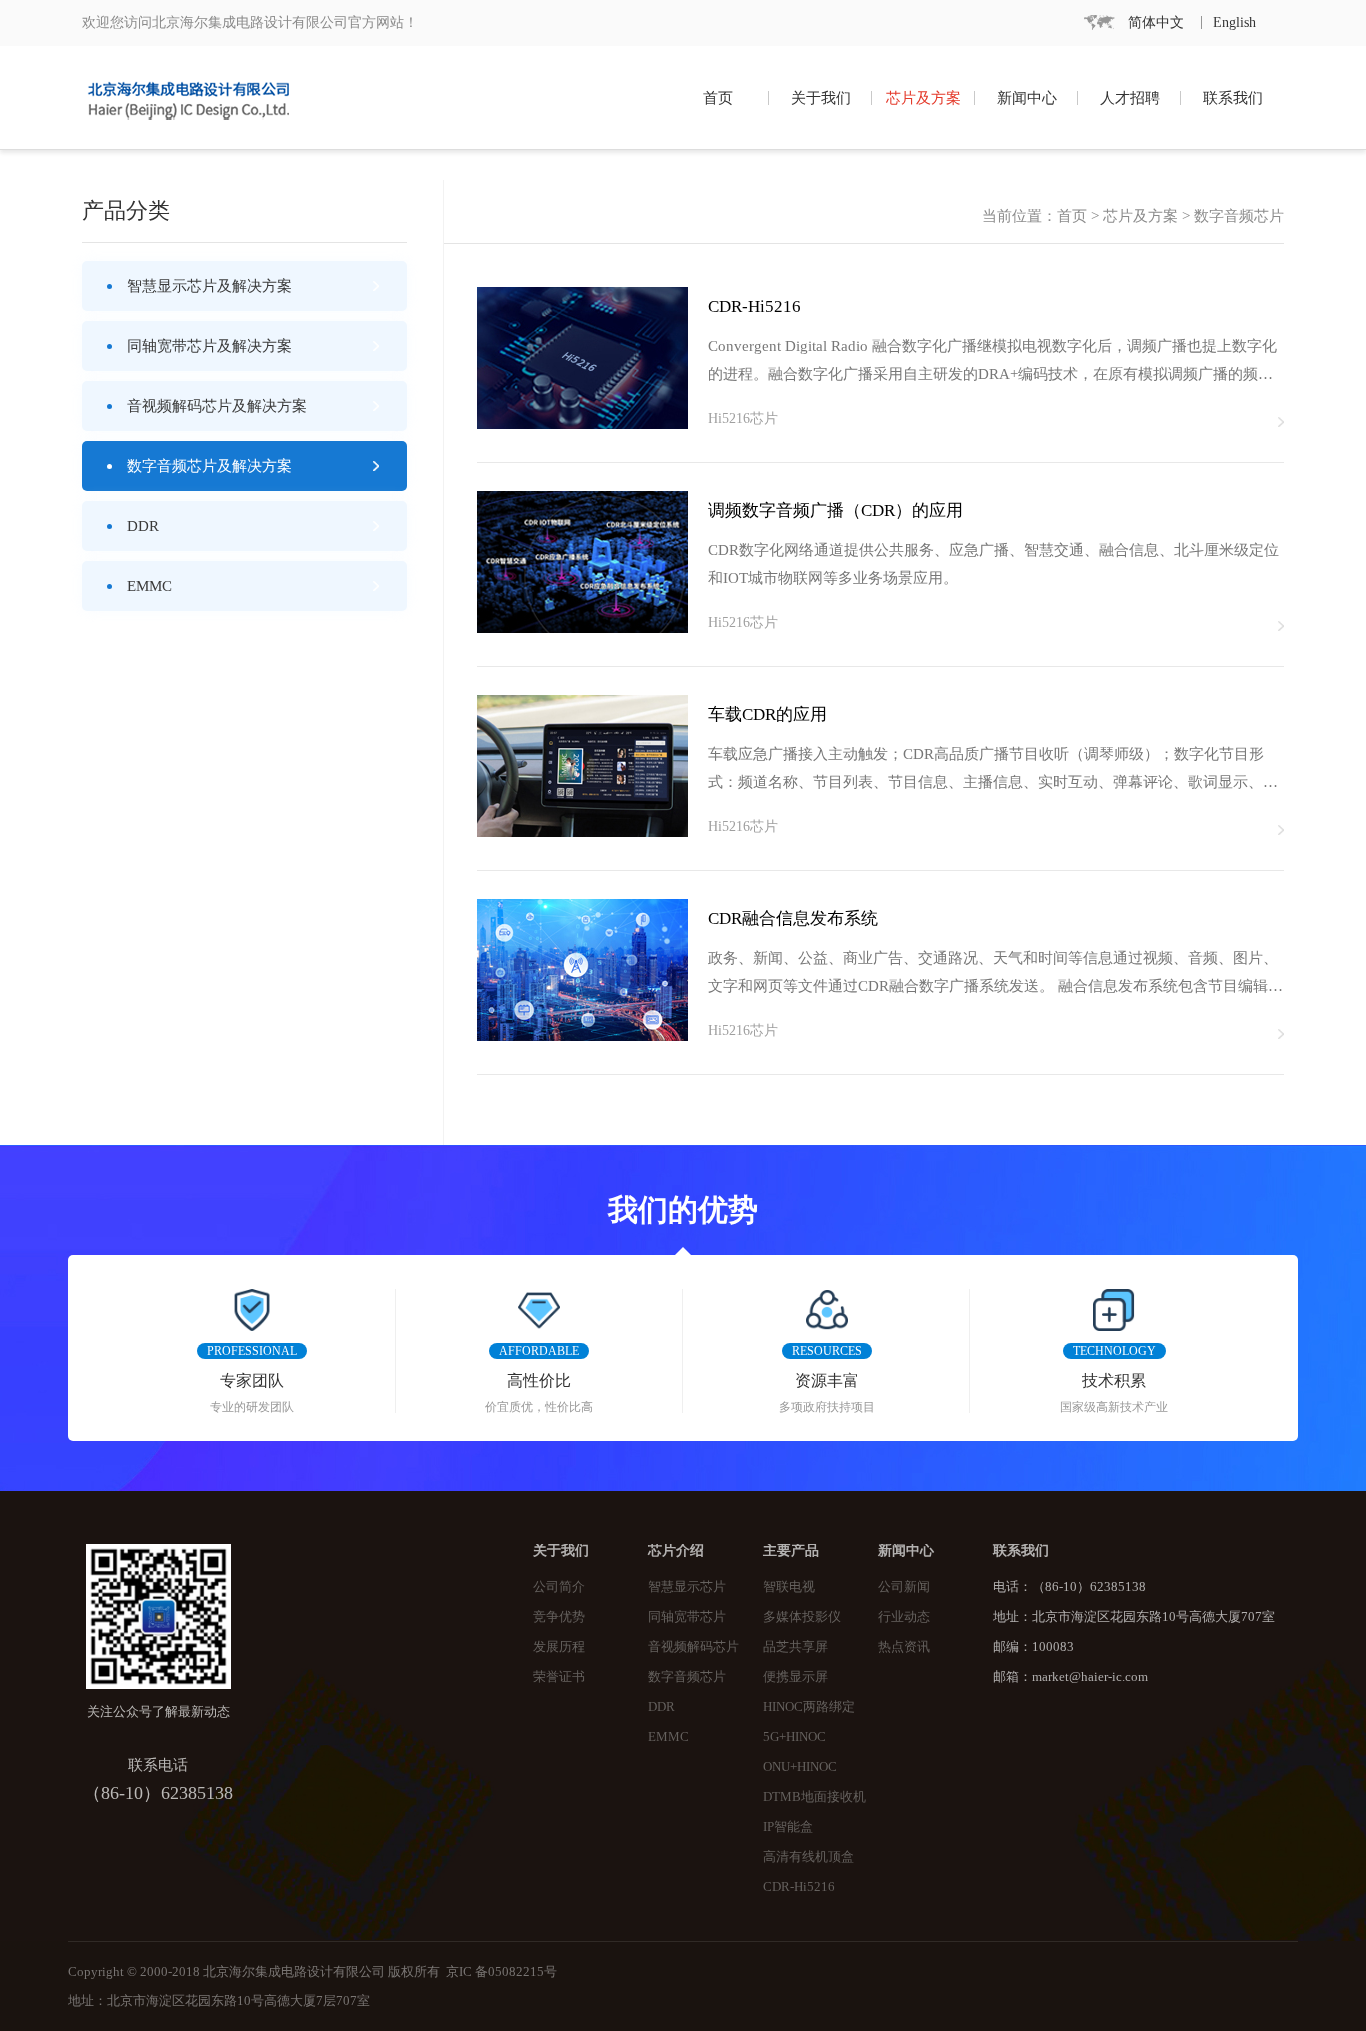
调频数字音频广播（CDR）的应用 (835, 510)
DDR (661, 1707)
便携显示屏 (795, 1677)
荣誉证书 (559, 1677)
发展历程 (559, 1647)
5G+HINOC (794, 1737)
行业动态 (904, 1617)
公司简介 (559, 1587)
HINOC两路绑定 (809, 1707)
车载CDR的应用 (767, 714)
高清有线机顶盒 (808, 1857)
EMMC (668, 1737)
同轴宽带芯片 (687, 1617)
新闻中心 (1027, 98)
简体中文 (1156, 22)
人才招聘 (1130, 98)
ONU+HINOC (800, 1767)
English (1234, 22)
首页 (718, 98)
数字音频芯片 (687, 1677)
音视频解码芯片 (693, 1647)
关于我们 (821, 98)
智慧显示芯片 (687, 1587)
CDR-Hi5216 (754, 306)
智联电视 (789, 1587)
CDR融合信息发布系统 (793, 918)
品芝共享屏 (795, 1647)
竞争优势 (559, 1617)
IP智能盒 (788, 1827)
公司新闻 (904, 1587)
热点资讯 (904, 1647)
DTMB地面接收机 (814, 1797)
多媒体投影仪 (802, 1617)
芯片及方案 (923, 98)
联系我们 (1233, 98)
